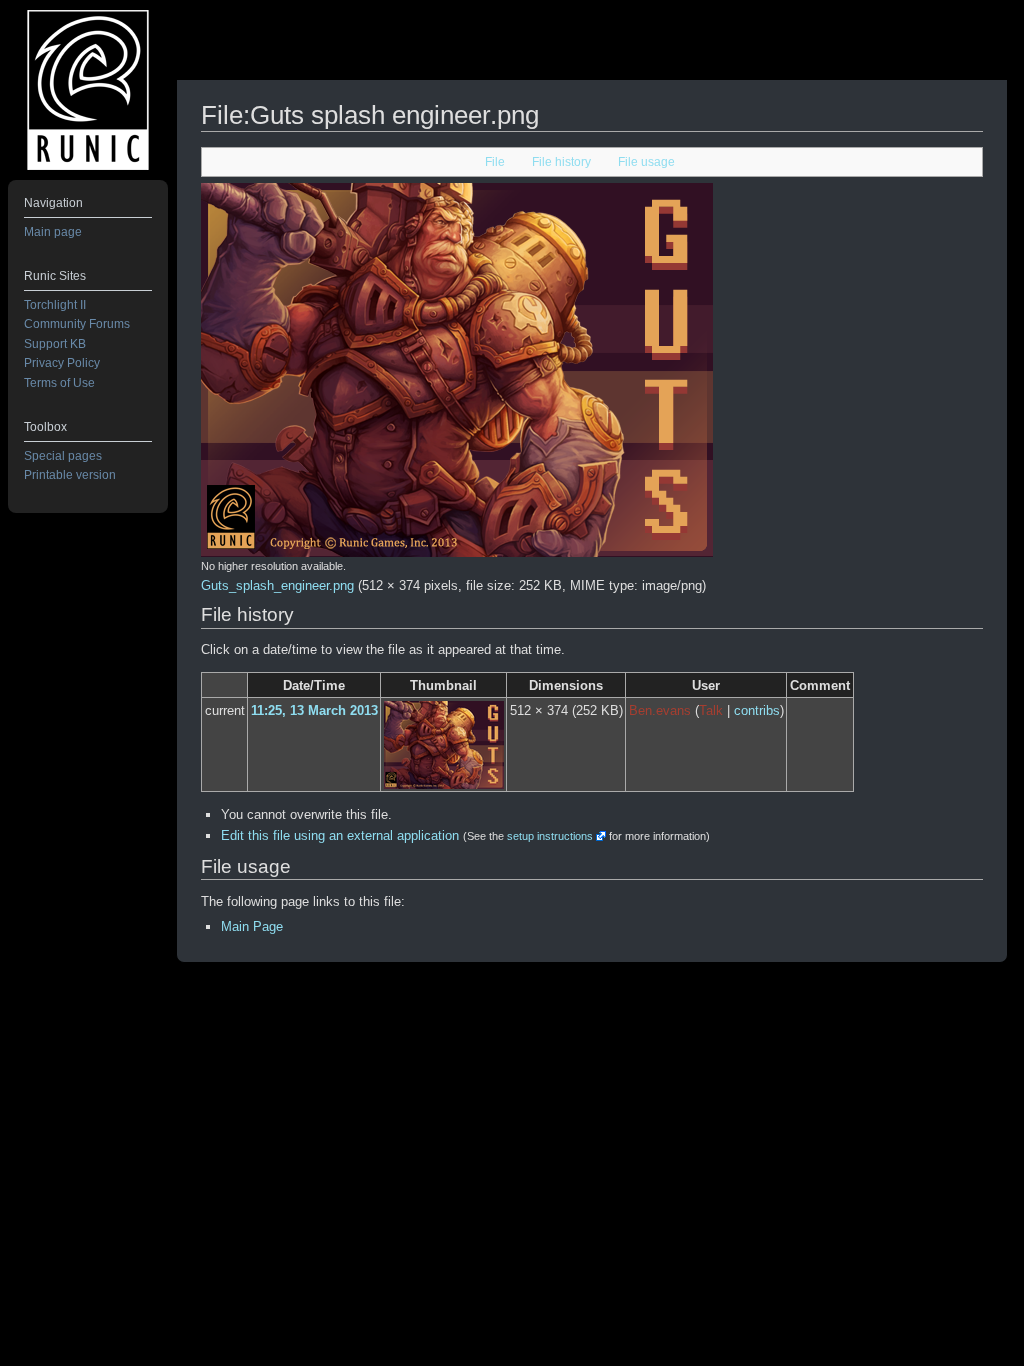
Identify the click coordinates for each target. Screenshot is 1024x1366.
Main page (53, 232)
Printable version (70, 475)
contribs (757, 710)
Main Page (252, 926)
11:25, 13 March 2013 (314, 710)
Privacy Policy (62, 363)
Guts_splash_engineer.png (277, 585)
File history (561, 162)
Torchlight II (55, 305)
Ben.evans (660, 710)
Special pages (63, 456)
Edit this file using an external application (340, 835)
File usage (646, 162)
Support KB (55, 344)
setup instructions (550, 836)
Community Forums (77, 324)
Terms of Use (59, 383)
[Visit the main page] (88, 90)
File (495, 162)
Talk (711, 710)
